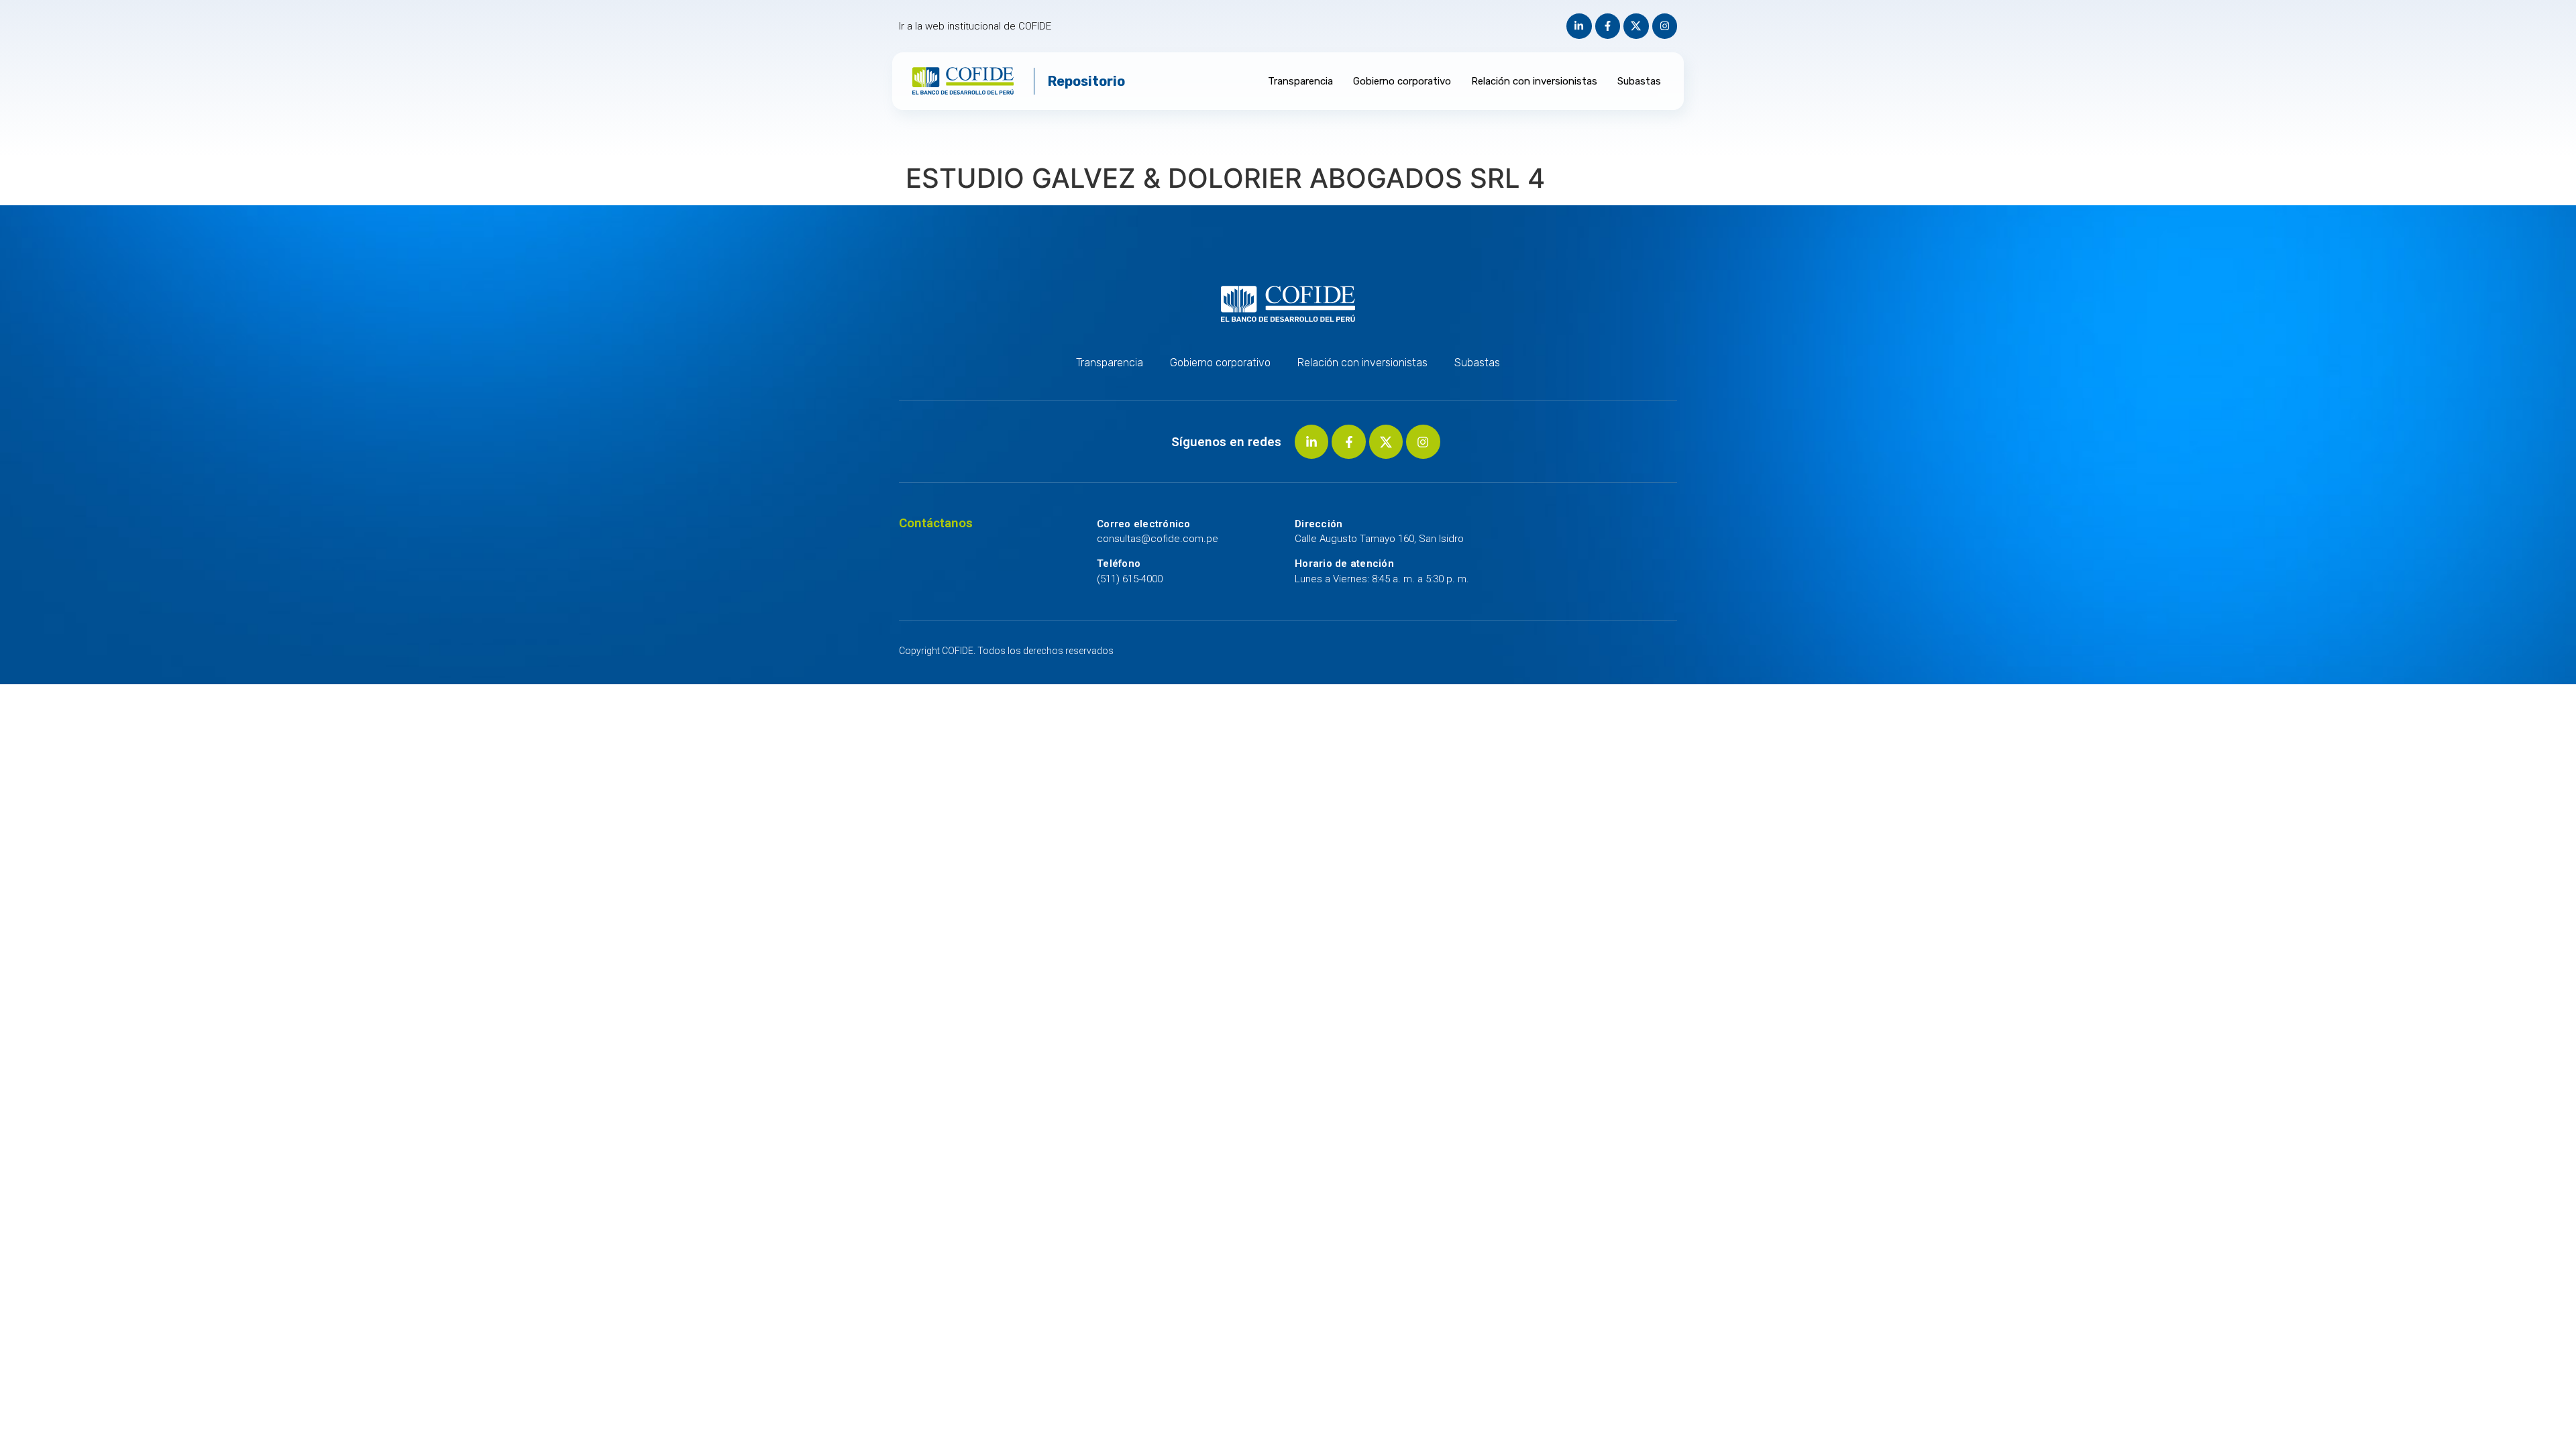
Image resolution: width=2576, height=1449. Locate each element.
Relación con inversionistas (1534, 81)
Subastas (1639, 81)
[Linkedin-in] (1579, 26)
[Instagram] (1665, 26)
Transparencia (1300, 81)
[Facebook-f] (1608, 26)
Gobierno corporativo (1402, 81)
